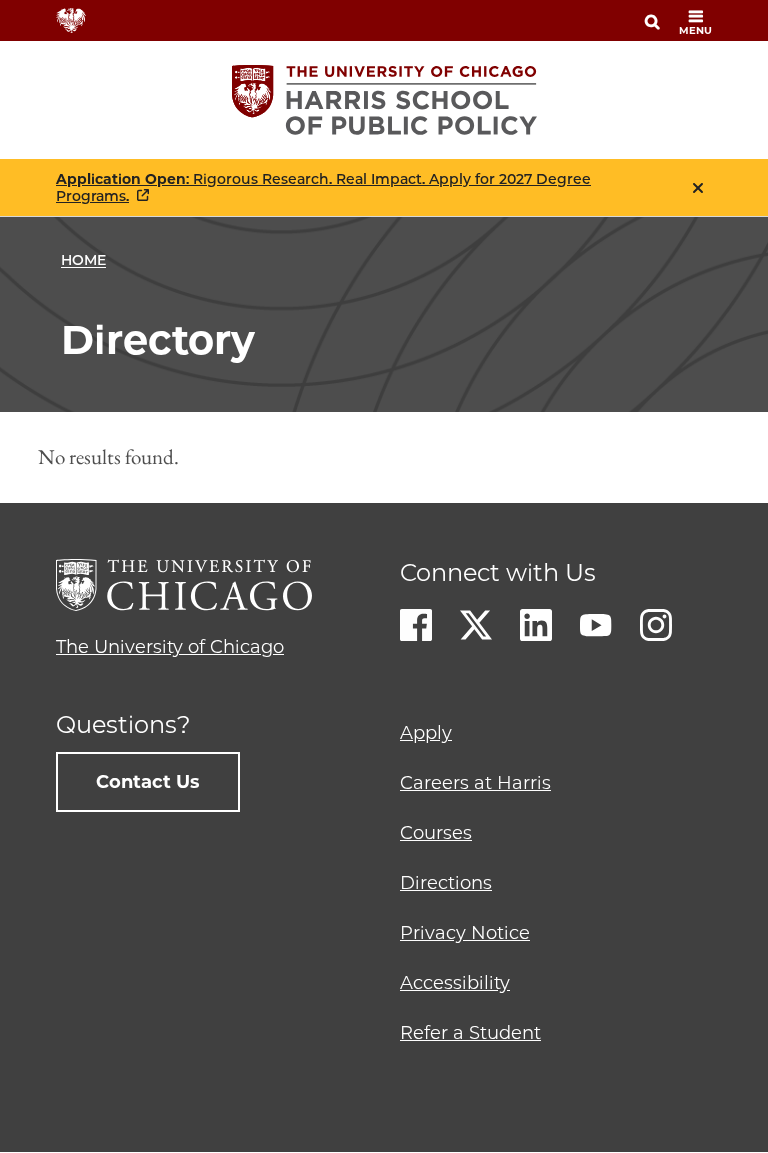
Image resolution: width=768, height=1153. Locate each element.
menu (695, 30)
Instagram (656, 625)
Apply (426, 733)
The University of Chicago (170, 647)
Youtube (596, 625)
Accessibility (455, 983)
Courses (436, 833)
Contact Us (148, 782)
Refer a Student (470, 1033)
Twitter (476, 625)
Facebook (416, 625)
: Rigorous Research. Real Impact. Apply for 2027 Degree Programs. (323, 188)
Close (698, 188)
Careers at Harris (475, 783)
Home (83, 260)
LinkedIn (536, 625)
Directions (446, 883)
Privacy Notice (465, 933)
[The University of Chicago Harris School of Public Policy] (384, 100)
